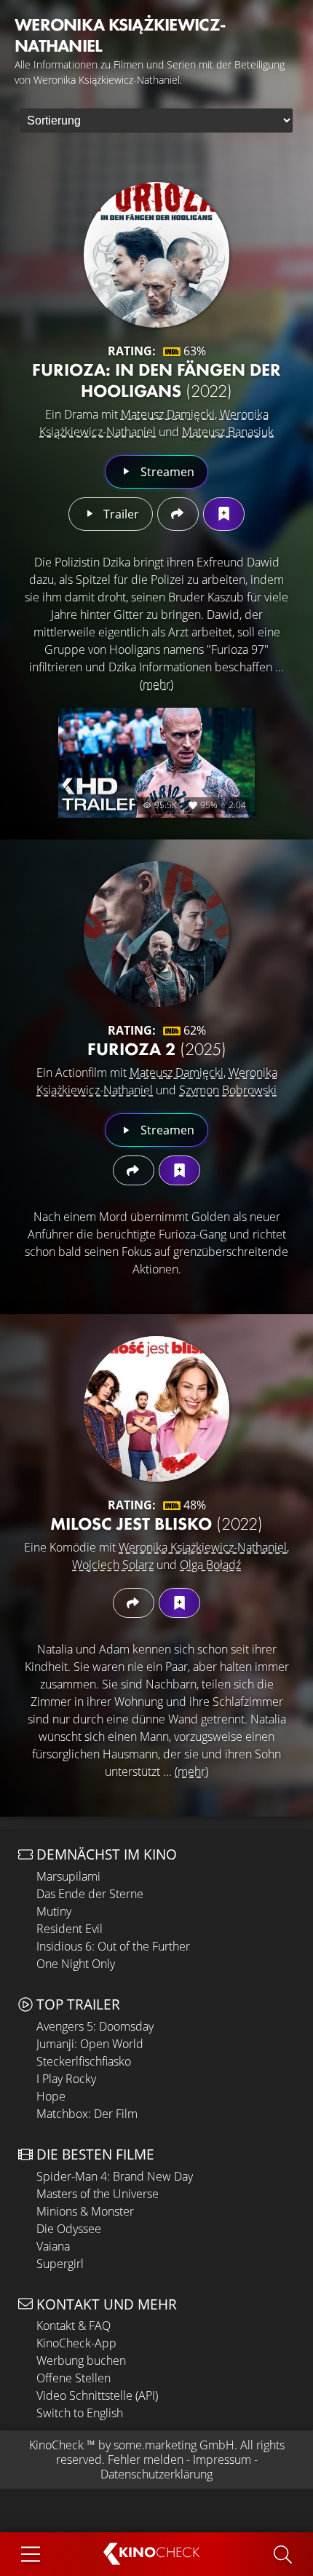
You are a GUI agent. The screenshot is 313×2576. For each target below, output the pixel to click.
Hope (51, 2096)
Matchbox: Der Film (87, 2114)
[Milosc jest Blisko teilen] (134, 1603)
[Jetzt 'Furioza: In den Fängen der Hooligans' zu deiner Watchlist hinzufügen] (224, 514)
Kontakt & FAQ (74, 2326)
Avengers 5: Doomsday (95, 2026)
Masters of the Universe (98, 2194)
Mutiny (54, 1911)
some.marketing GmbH (174, 2445)
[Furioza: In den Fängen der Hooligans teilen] (178, 514)
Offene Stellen (74, 2378)
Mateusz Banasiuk (228, 432)
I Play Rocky (66, 2079)
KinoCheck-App (76, 2343)
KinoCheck (56, 2445)
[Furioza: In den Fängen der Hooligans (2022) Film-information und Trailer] (156, 255)
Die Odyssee (69, 2229)
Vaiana (53, 2246)
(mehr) (156, 684)
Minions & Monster (85, 2211)
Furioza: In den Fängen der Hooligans (156, 380)
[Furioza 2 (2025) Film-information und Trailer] (156, 934)
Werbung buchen (81, 2360)
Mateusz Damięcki (168, 414)
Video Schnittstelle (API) (97, 2395)
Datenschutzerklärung (156, 2474)
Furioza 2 (157, 1049)
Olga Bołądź (210, 1565)
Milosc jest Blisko (156, 1524)
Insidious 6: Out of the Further (113, 1946)
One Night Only (76, 1964)
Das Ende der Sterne (90, 1894)
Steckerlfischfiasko (84, 2061)
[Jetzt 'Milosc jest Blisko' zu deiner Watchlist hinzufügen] (179, 1603)
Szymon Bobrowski (228, 1090)
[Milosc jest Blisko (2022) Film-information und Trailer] (156, 1409)
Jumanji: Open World (90, 2044)
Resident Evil (70, 1929)
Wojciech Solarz (113, 1565)
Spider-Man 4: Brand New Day (115, 2176)
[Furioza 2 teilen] (134, 1170)
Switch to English (80, 2413)
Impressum (222, 2460)
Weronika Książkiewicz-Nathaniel (203, 1547)
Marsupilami (68, 1876)
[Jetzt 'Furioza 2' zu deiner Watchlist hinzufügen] (179, 1170)
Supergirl (60, 2264)
